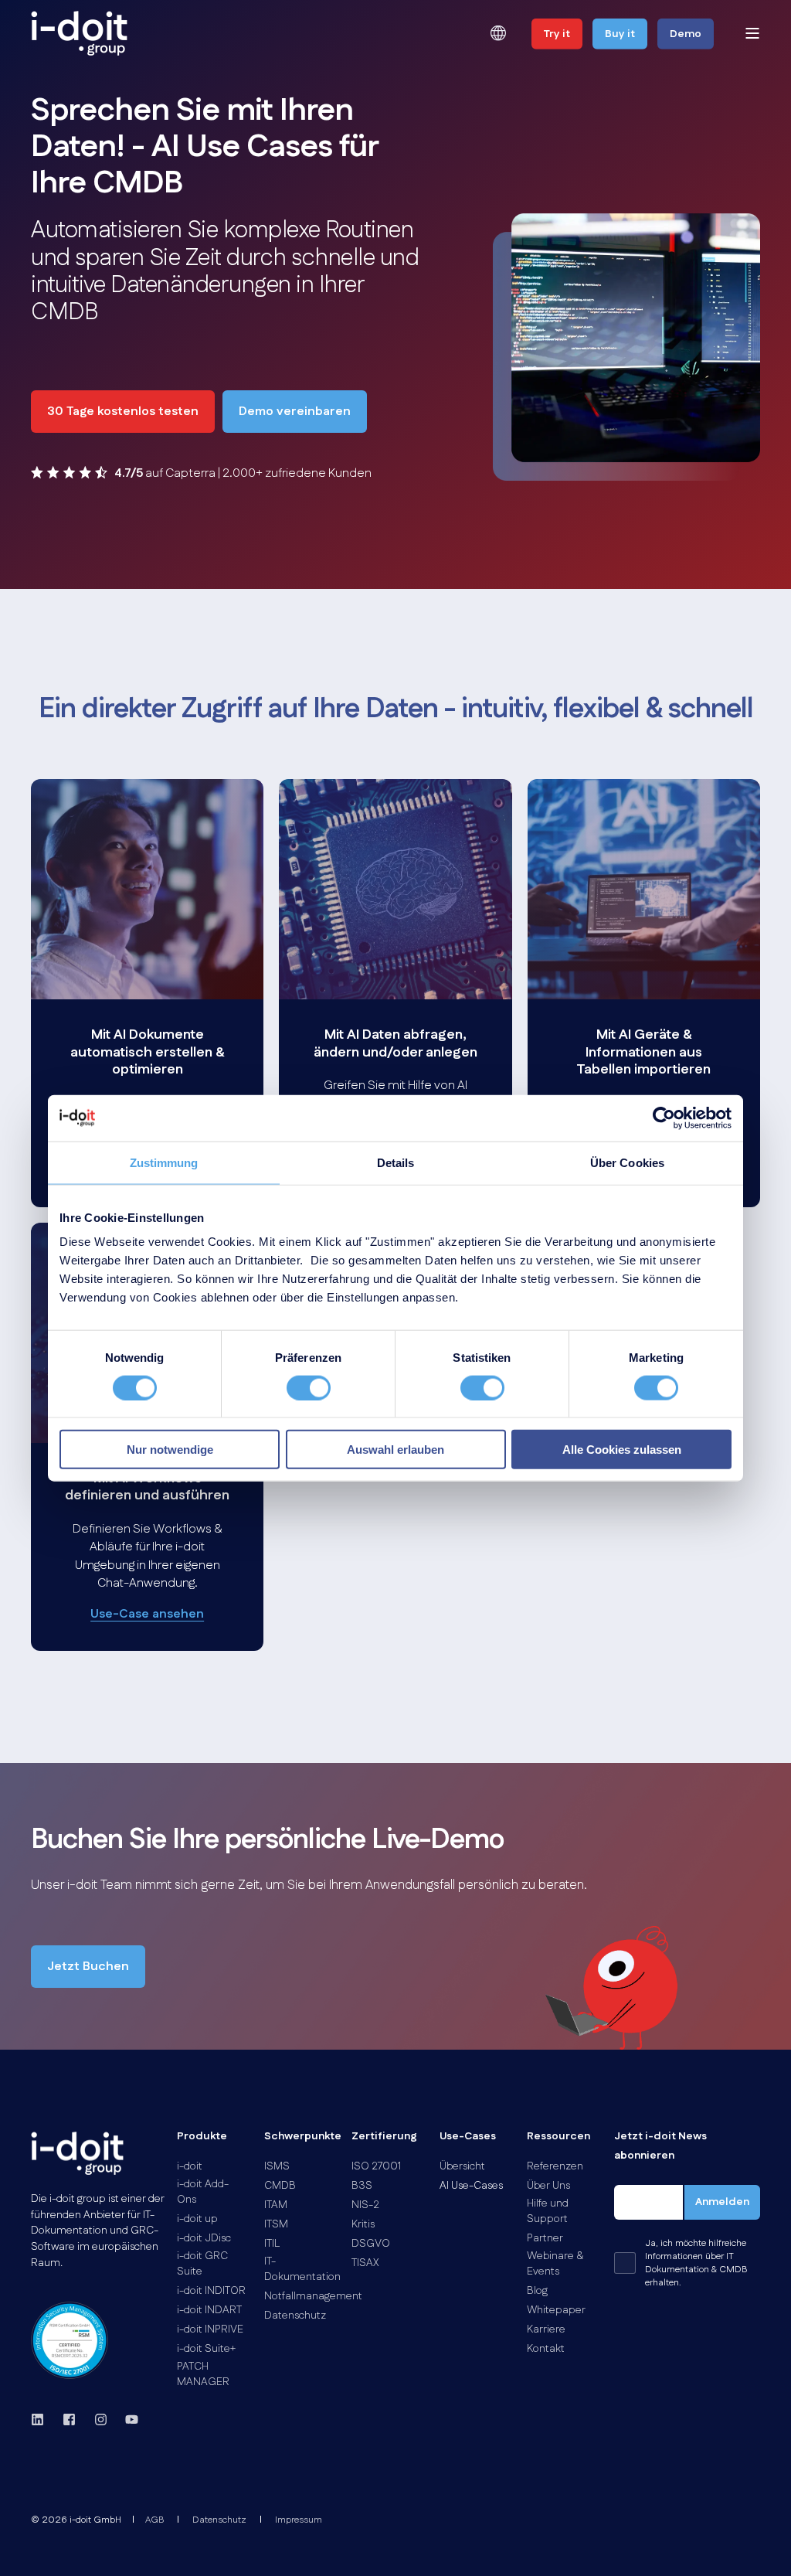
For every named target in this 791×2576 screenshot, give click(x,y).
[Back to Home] (79, 33)
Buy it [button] (620, 34)
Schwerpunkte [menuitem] (299, 2137)
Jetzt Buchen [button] (88, 1967)
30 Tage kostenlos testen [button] (123, 412)
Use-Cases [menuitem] (468, 2137)
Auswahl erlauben (395, 1450)
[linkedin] (42, 2419)
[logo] (77, 2153)
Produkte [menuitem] (202, 2137)
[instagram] (101, 2419)
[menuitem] (190, 2166)
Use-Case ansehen (147, 1614)
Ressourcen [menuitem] (558, 2137)
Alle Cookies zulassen (622, 1450)
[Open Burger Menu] (752, 33)
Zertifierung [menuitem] (384, 2137)
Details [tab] (396, 1162)
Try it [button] (557, 34)
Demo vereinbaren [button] (295, 412)
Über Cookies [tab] (627, 1162)
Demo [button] (686, 34)
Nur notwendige (170, 1450)
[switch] (309, 1387)
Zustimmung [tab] (164, 1162)
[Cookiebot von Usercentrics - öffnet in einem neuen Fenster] (664, 1118)
